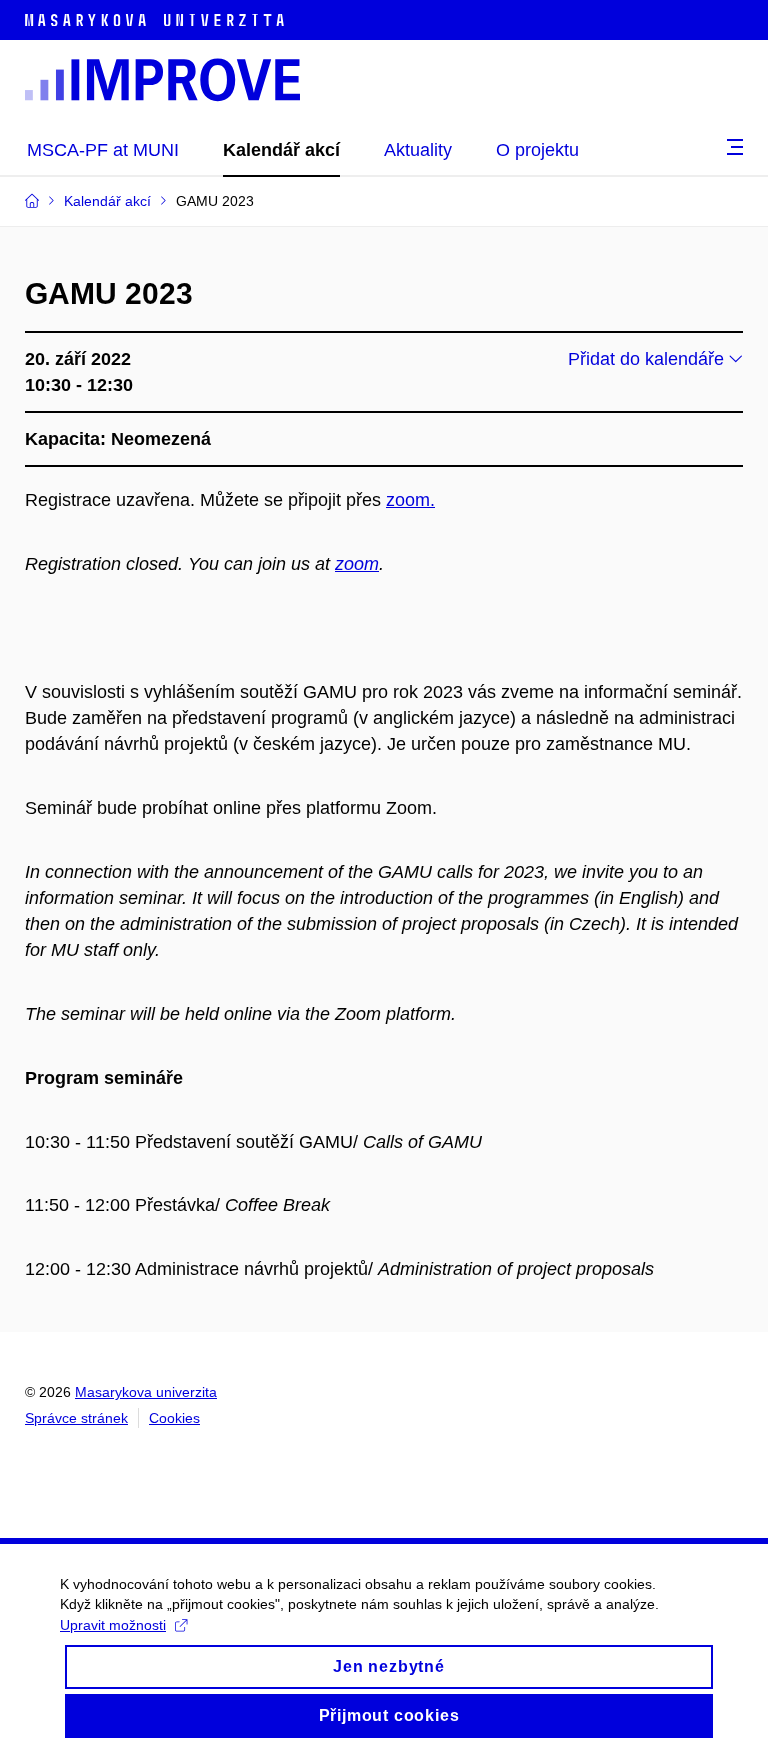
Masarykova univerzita (146, 1392)
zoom (357, 564)
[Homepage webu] (162, 80)
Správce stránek (76, 1418)
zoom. (410, 500)
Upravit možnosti (113, 1625)
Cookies (174, 1418)
